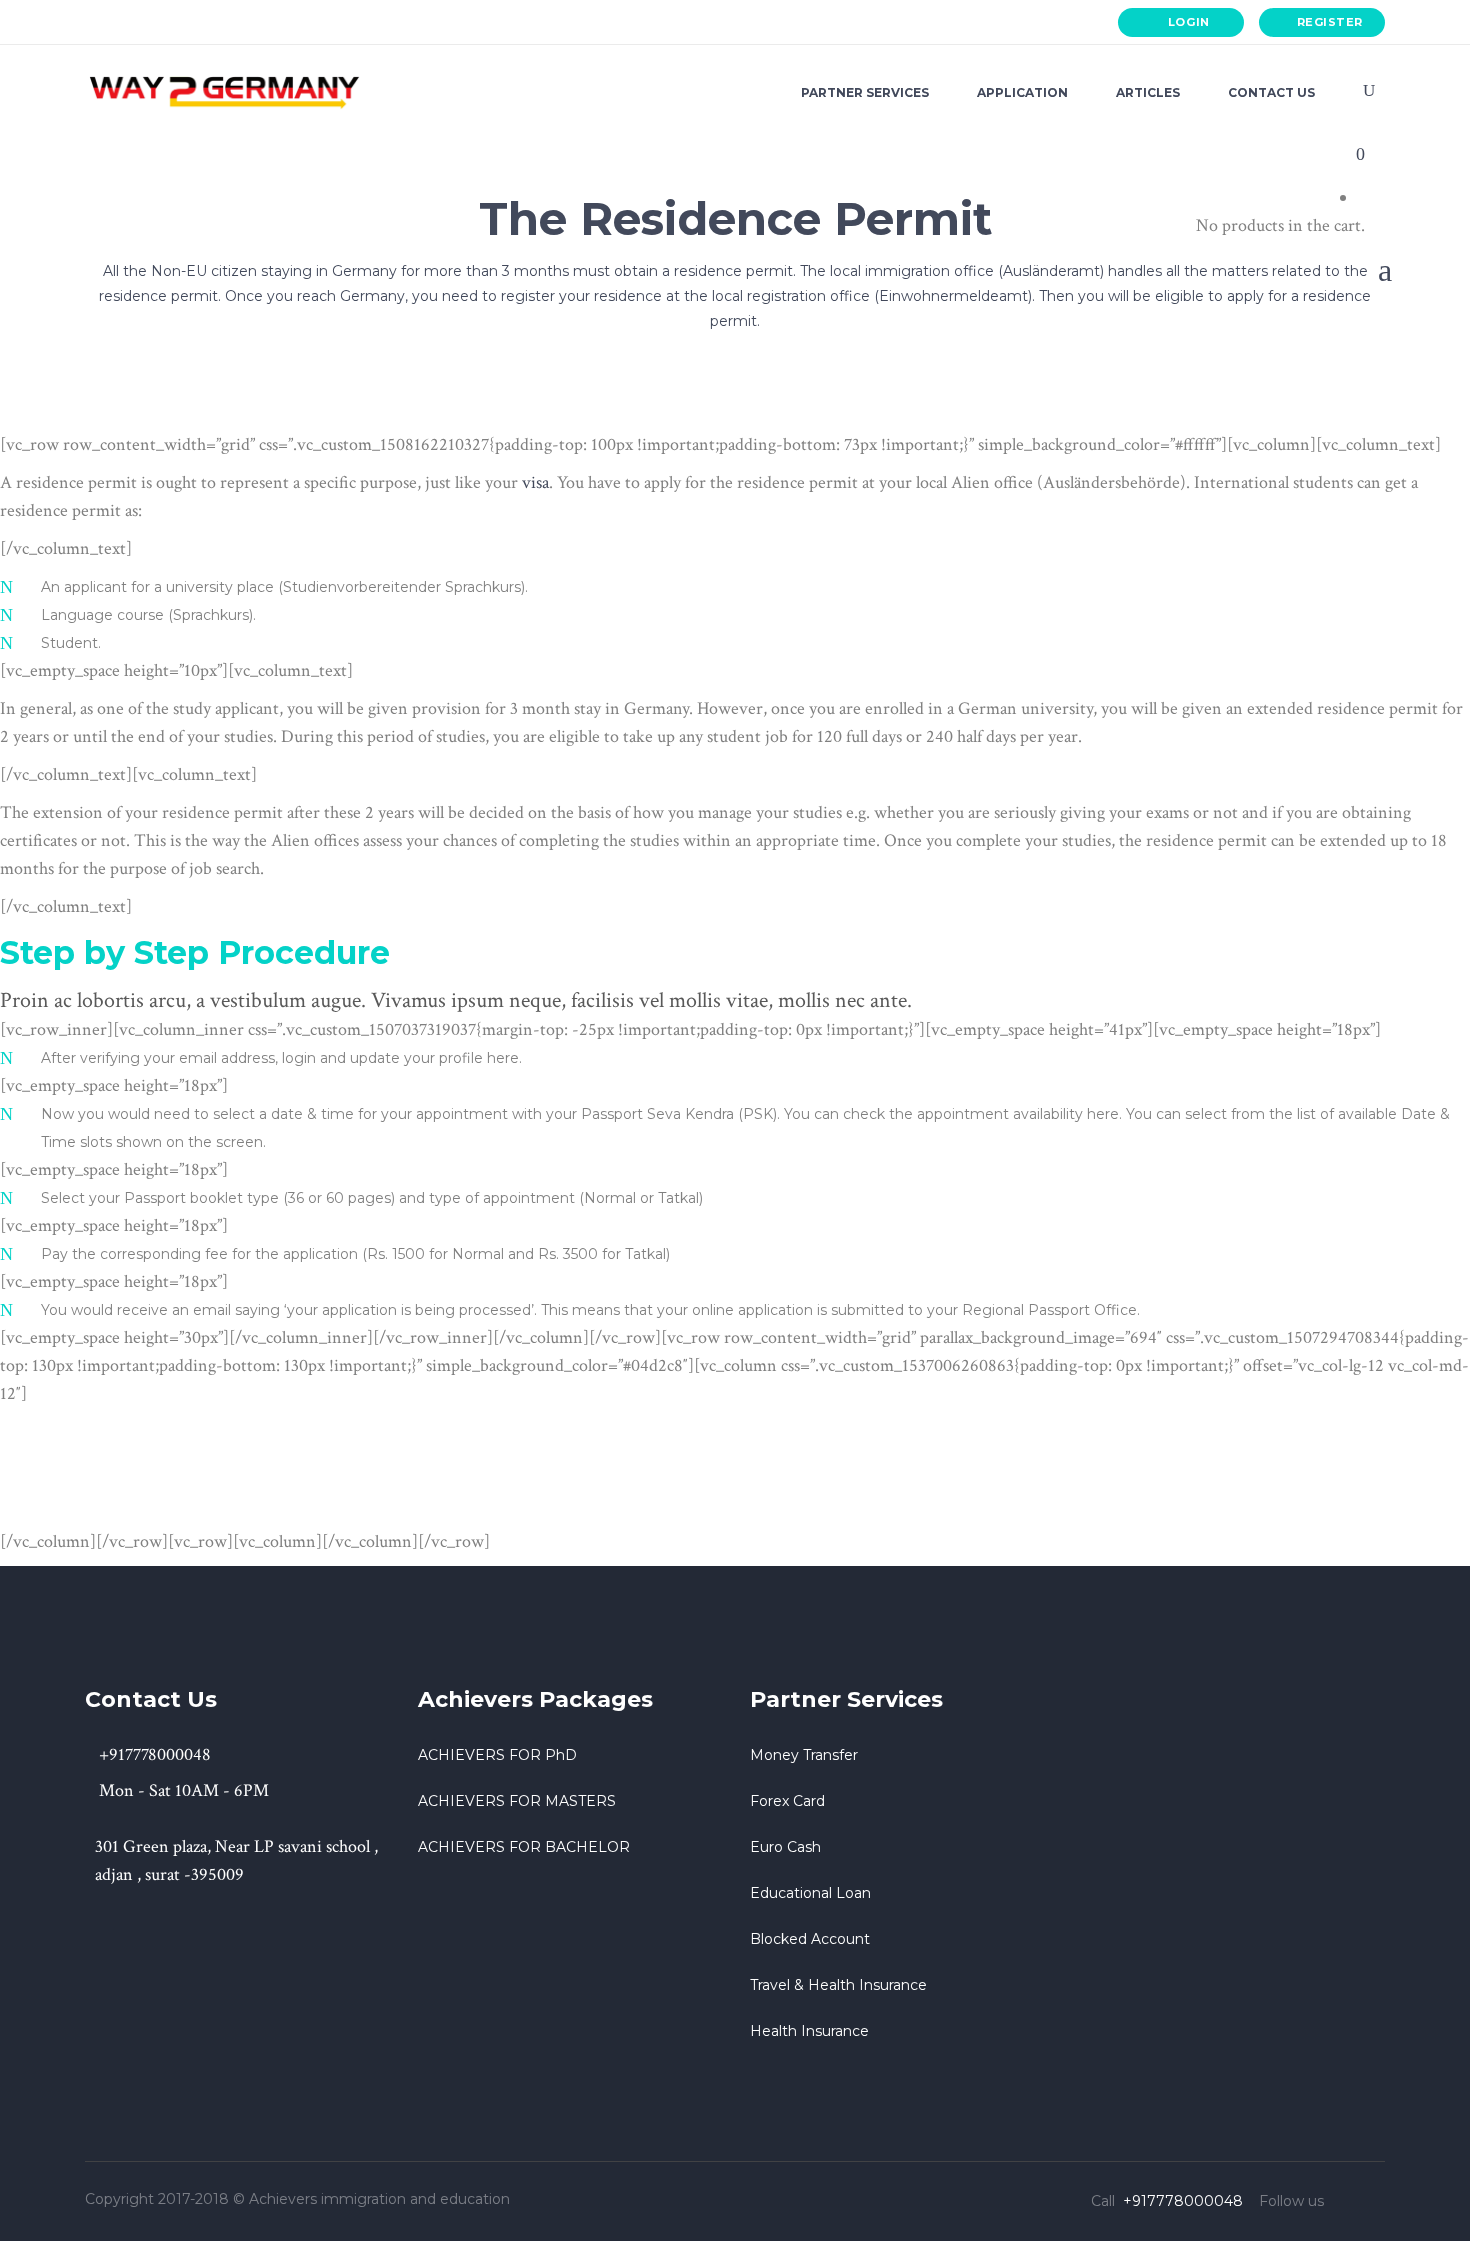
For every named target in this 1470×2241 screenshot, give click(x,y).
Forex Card (787, 1801)
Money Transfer (804, 1755)
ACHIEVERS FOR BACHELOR (524, 1847)
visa (535, 482)
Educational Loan (810, 1893)
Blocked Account (810, 1939)
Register (1330, 22)
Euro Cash (785, 1847)
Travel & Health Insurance (838, 1985)
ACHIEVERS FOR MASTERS (517, 1801)
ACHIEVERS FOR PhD (497, 1755)
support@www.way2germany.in (377, 22)
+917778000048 (163, 22)
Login (1189, 22)
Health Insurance (809, 2031)
